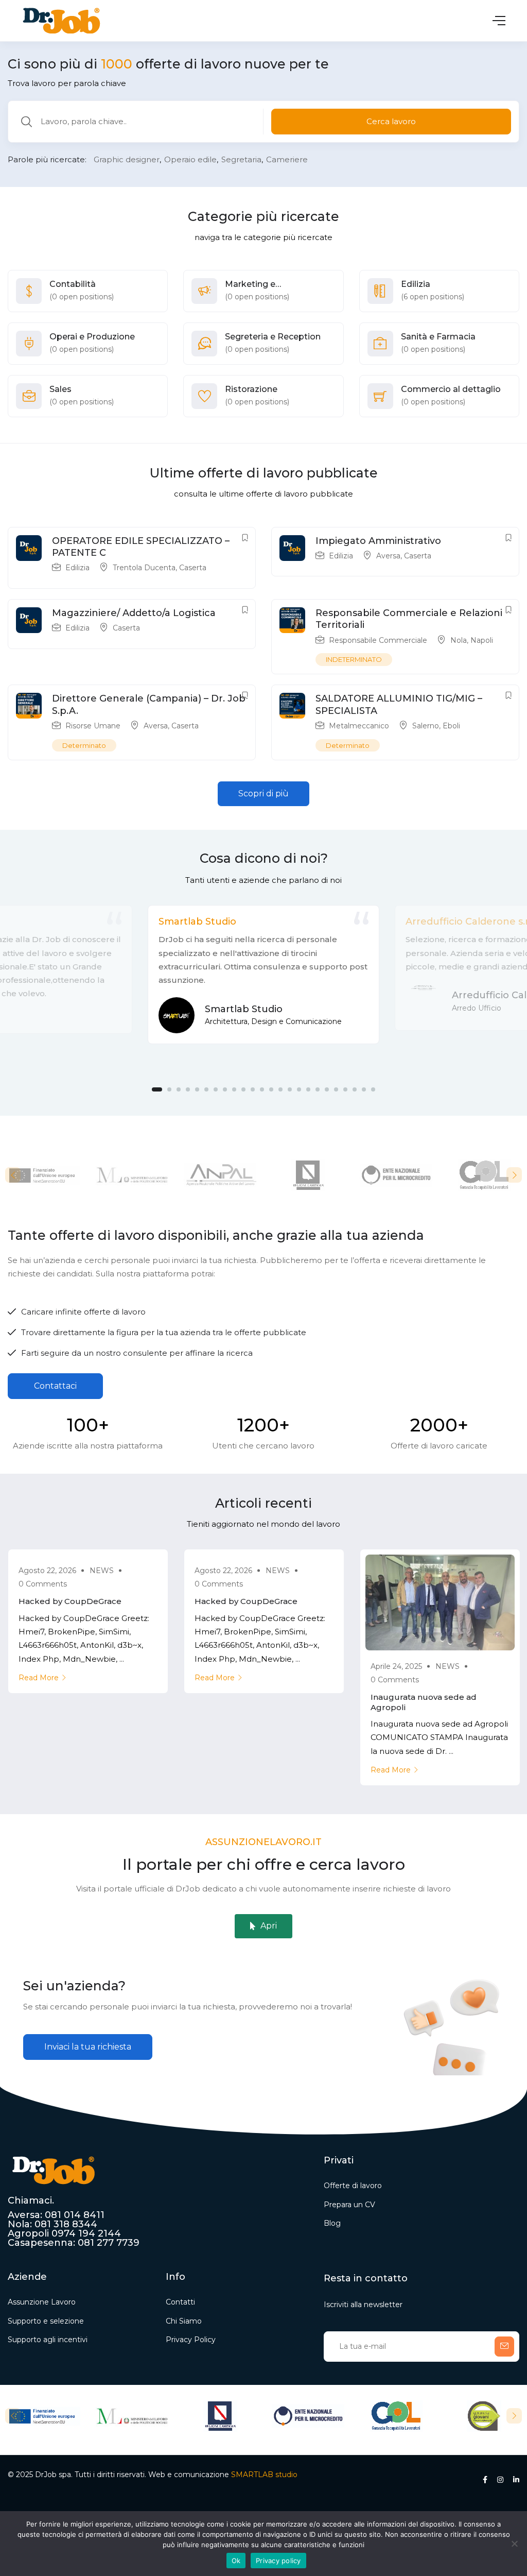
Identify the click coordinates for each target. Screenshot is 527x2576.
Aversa (388, 556)
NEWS (102, 1571)
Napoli (482, 640)
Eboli (451, 726)
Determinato (84, 745)
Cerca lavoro (391, 121)
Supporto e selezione (46, 2321)
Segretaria (241, 159)
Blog (332, 2223)
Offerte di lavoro (353, 2186)
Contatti (180, 2302)
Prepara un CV (349, 2205)
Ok (236, 2561)
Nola (459, 640)
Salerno (426, 726)
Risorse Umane (93, 726)
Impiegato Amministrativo (378, 541)
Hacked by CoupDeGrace (70, 1601)
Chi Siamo (184, 2321)
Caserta (193, 568)
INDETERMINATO (354, 659)
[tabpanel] (263, 975)
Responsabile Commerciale (378, 640)
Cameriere (287, 159)
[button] (263, 794)
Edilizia (77, 568)
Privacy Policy (191, 2340)
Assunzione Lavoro (42, 2302)
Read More (39, 1678)
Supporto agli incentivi (48, 2340)
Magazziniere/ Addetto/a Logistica (134, 613)
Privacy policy (278, 2561)
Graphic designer (127, 159)
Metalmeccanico (359, 726)
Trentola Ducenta (144, 568)
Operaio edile (190, 159)
